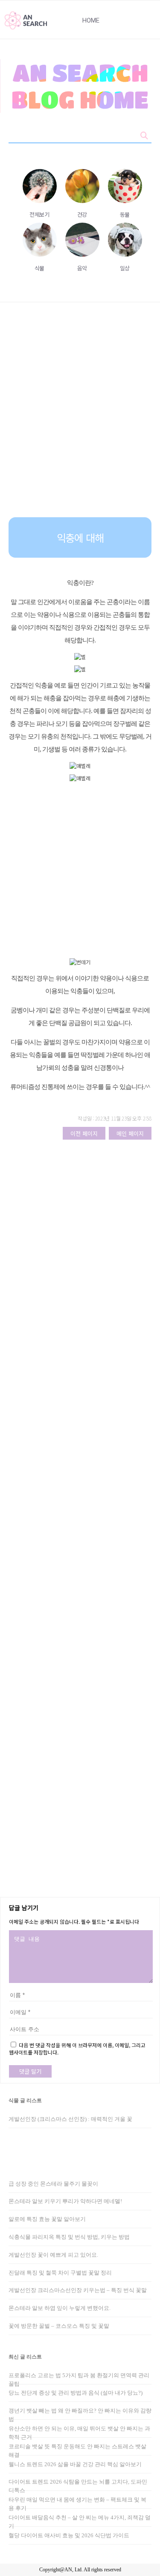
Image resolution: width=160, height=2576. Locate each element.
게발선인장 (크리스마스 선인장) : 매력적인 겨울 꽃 (70, 2119)
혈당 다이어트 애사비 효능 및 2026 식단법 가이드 (69, 2535)
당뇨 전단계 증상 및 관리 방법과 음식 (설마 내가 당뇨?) (76, 2393)
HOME (91, 20)
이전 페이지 (84, 1133)
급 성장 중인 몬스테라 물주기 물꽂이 (53, 2184)
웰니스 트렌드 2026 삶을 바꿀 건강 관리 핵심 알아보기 (75, 2464)
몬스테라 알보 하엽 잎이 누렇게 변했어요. (60, 2308)
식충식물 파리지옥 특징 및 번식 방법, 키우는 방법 (69, 2237)
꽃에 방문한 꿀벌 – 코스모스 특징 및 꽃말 (59, 2326)
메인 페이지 (130, 1133)
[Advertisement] (80, 416)
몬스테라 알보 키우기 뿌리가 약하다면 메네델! (65, 2201)
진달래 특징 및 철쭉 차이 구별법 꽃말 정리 (60, 2273)
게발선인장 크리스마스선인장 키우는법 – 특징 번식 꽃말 (78, 2290)
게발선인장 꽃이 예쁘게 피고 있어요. (53, 2255)
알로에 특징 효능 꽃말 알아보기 (47, 2219)
